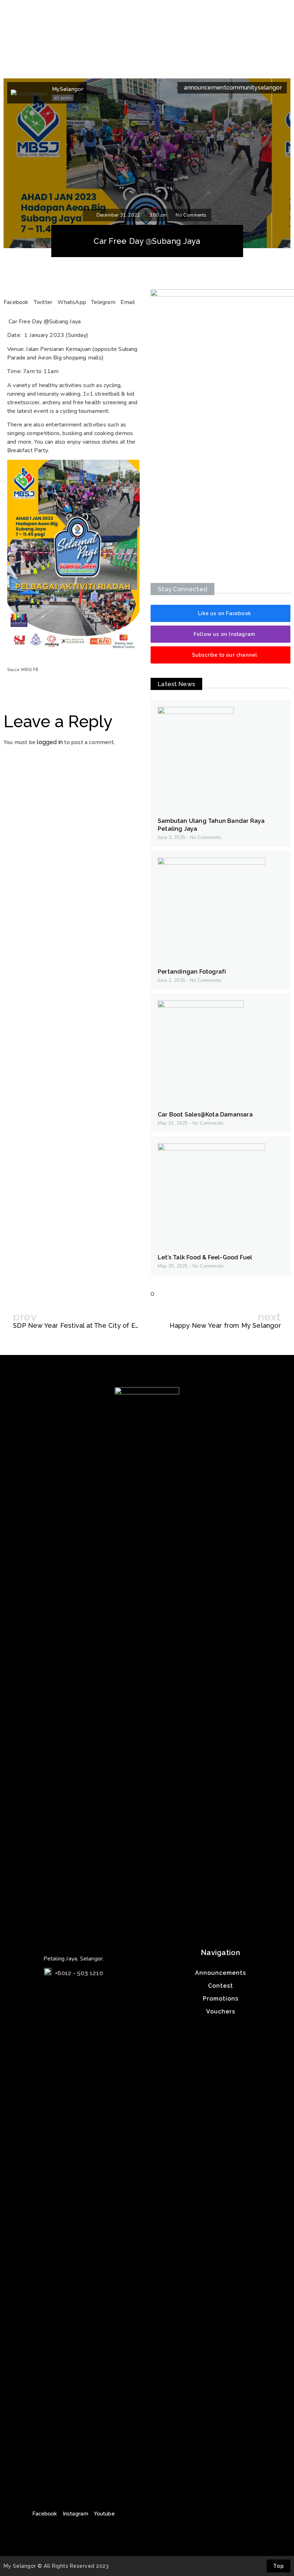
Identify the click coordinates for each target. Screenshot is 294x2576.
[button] (220, 613)
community (242, 88)
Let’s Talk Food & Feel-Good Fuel (205, 1257)
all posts (63, 98)
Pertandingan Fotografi (192, 972)
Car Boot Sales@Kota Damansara (205, 1115)
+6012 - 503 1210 (79, 1973)
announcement (205, 88)
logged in (50, 742)
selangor (270, 88)
